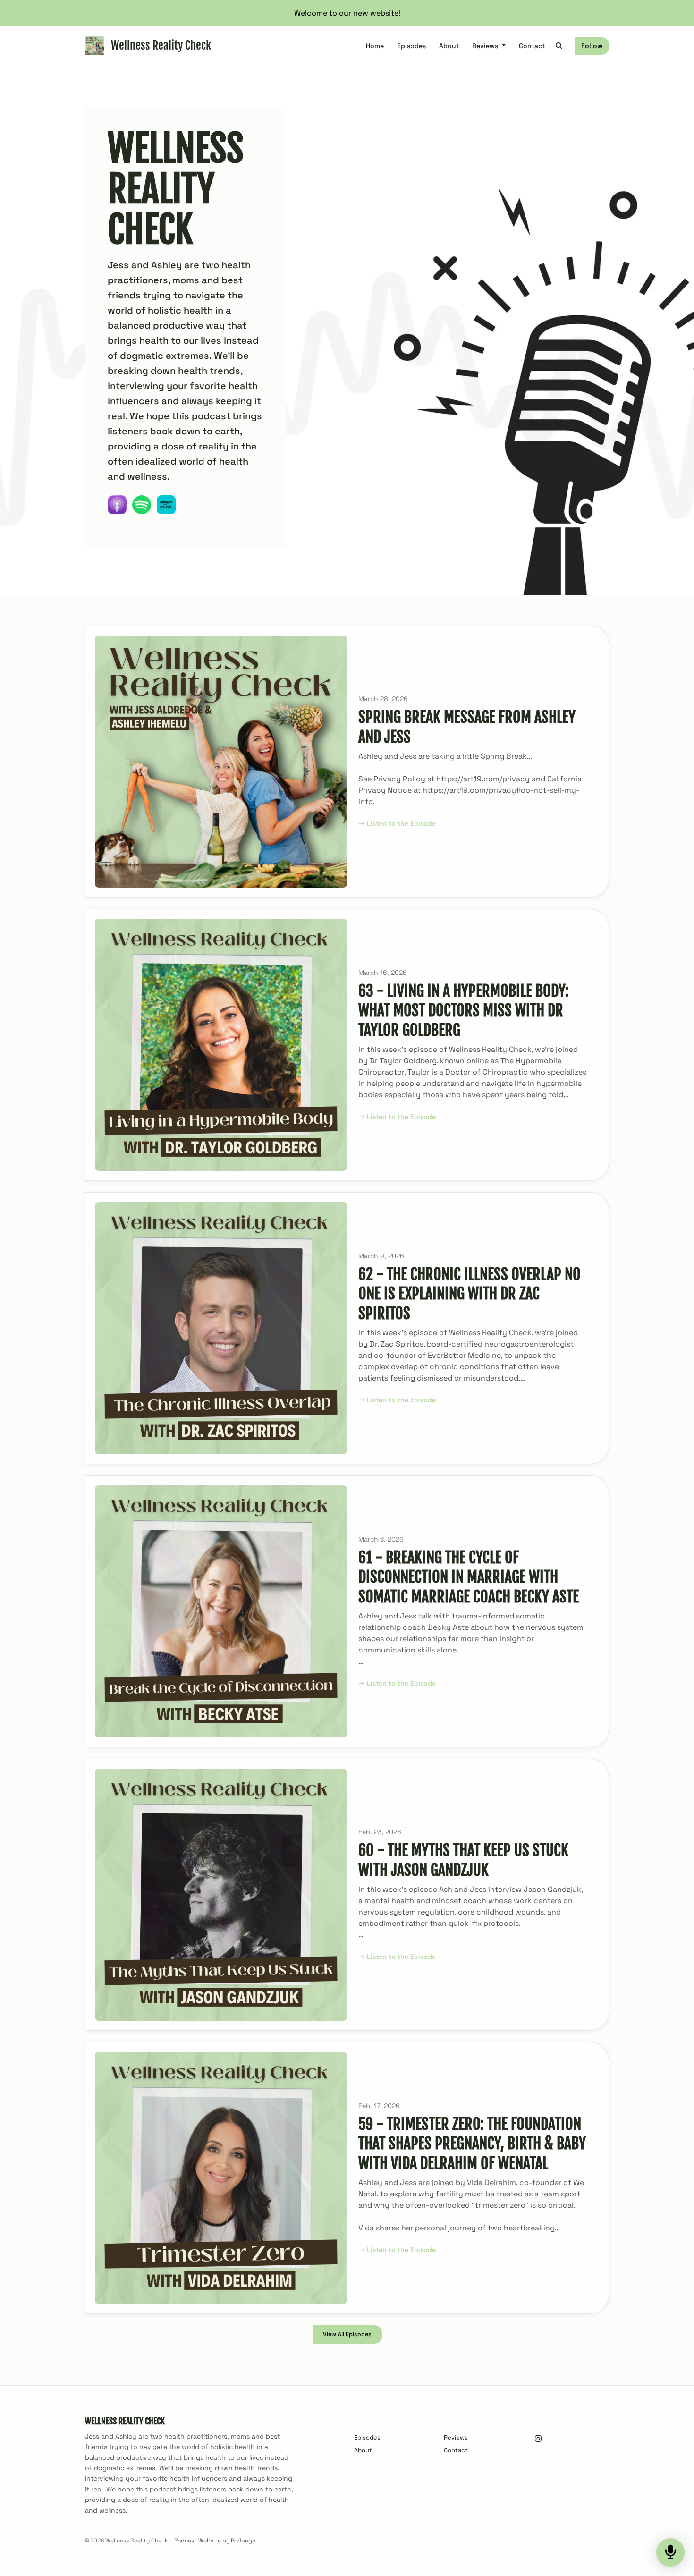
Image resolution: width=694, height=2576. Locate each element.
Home (375, 46)
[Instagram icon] (538, 2439)
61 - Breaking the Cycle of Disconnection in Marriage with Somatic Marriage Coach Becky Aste (469, 1577)
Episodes (411, 46)
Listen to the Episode (401, 823)
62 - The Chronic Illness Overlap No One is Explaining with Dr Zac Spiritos (470, 1294)
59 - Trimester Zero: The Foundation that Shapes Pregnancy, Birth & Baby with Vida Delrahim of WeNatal (472, 2144)
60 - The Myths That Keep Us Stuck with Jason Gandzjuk (463, 1860)
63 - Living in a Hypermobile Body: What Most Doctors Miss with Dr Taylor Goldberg (464, 1011)
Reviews (486, 46)
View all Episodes (347, 2334)
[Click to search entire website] (559, 46)
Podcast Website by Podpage (215, 2541)
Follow (592, 46)
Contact (532, 46)
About (449, 46)
